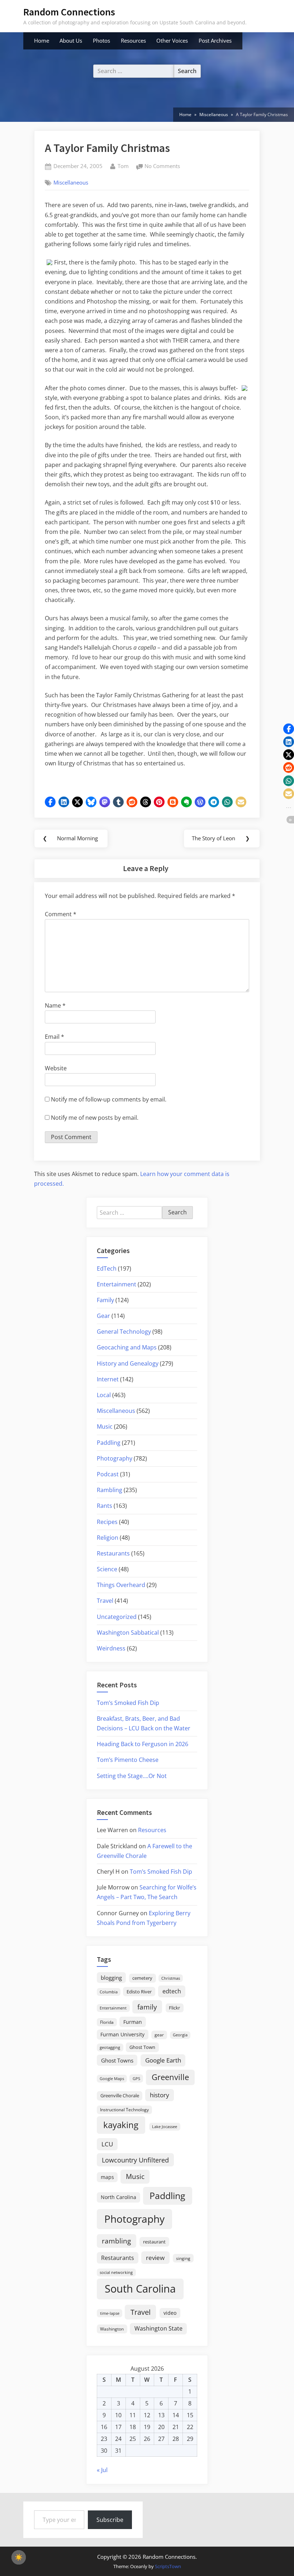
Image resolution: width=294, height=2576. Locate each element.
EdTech (107, 1268)
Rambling (110, 1490)
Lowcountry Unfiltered (135, 2160)
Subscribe (110, 2520)
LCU (107, 2144)
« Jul (102, 2470)
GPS (136, 2078)
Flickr (174, 2008)
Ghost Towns (117, 2060)
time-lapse (110, 2313)
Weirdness (111, 1648)
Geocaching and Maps (127, 1347)
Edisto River (139, 1992)
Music (105, 1426)
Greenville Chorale (120, 2095)
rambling (116, 2241)
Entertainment (117, 1284)
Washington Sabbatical (128, 1633)
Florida (107, 2022)
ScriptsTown (168, 2566)
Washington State (158, 2328)
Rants (105, 1506)
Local (104, 1395)
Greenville (170, 2077)
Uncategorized (117, 1617)
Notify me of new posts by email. (95, 1118)
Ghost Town (142, 2047)
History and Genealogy (128, 1363)
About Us (71, 40)
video (170, 2313)
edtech (172, 1991)
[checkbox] (19, 2557)
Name (55, 1005)
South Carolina (140, 2289)
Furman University (122, 2034)
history (160, 2095)
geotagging (110, 2047)
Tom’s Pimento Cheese (128, 1760)
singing (183, 2258)
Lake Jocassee (165, 2126)
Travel (105, 1601)
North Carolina (118, 2197)
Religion (108, 1538)
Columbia (109, 1992)
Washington (112, 2329)
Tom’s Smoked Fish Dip (128, 1703)
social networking (116, 2272)
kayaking (121, 2125)
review (155, 2257)
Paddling (109, 1443)
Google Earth (163, 2060)
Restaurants (113, 1553)
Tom (123, 166)
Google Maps (112, 2079)
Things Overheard (121, 1585)
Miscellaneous (71, 182)
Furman (133, 2022)
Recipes (107, 1522)
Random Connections (69, 12)
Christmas (171, 1978)
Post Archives (215, 40)
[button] (50, 802)
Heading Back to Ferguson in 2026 (143, 1744)
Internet (108, 1379)
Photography (115, 1458)
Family (105, 1300)
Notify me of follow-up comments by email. (109, 1099)
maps (107, 2177)
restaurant (154, 2242)
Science (107, 1569)
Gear (103, 1316)
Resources (133, 40)
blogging (111, 1978)
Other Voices (172, 40)
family (147, 2007)
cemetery (142, 1978)
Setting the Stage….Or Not (132, 1776)
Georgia (180, 2035)
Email (54, 1037)
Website (56, 1068)
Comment (61, 914)
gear (159, 2035)
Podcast (108, 1474)
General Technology (124, 1332)
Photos (101, 40)
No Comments (162, 167)
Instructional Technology (124, 2109)
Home (42, 40)
